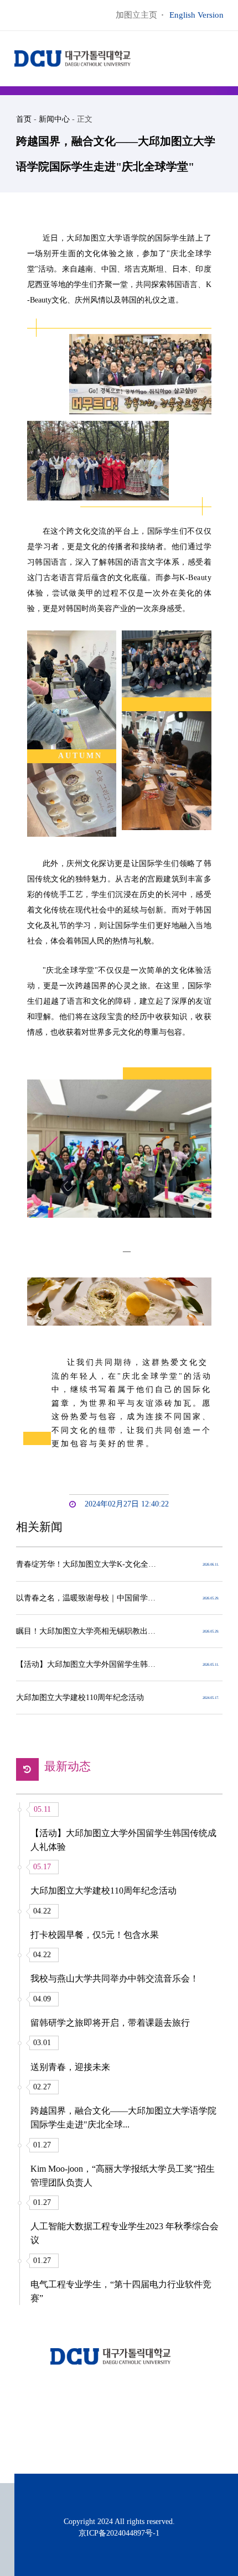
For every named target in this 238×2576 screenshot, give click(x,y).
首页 (24, 119)
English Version (196, 15)
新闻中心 (54, 119)
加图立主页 (136, 15)
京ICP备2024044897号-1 (119, 2533)
